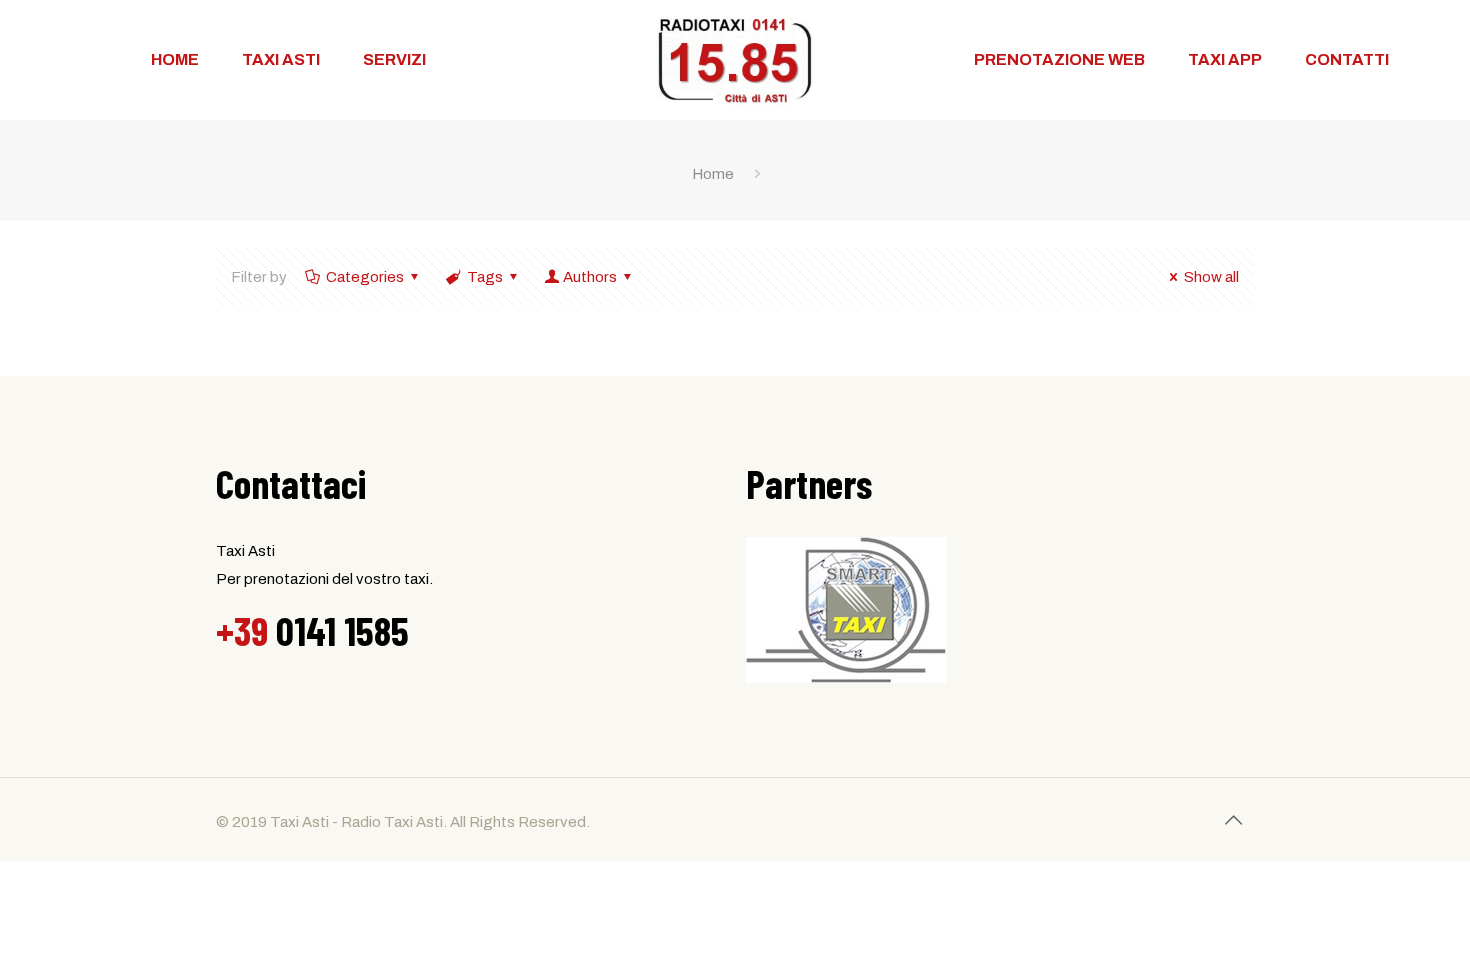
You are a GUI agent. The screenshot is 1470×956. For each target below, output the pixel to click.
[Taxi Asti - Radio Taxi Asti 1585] (735, 60)
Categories (365, 277)
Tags (485, 277)
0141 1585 (312, 630)
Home (713, 174)
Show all (1211, 277)
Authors (590, 277)
